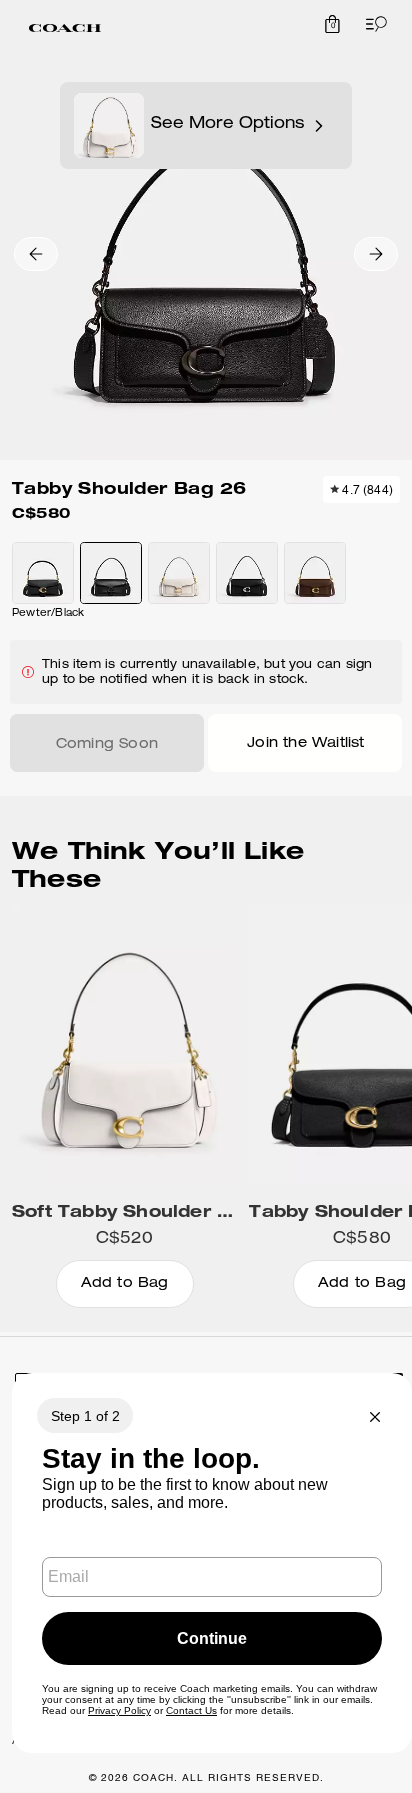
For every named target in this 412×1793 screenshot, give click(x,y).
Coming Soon (107, 745)
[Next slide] (376, 254)
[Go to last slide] (36, 254)
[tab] (65, 28)
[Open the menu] (372, 24)
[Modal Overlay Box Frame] (212, 1563)
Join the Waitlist (305, 744)
